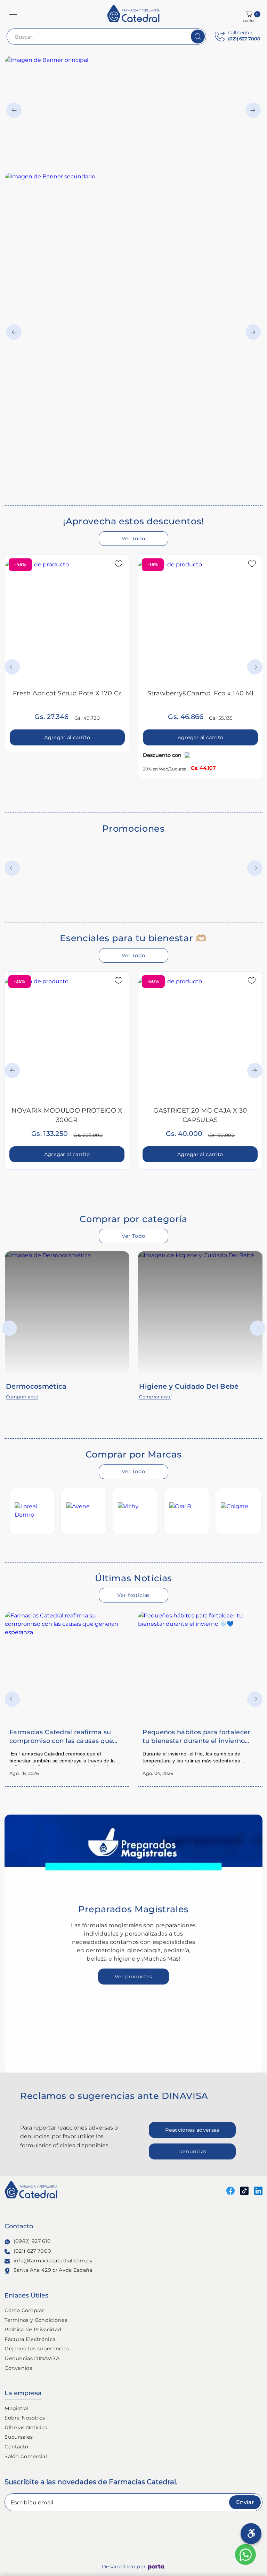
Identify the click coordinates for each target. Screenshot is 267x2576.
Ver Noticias (133, 1595)
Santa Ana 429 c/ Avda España (53, 2270)
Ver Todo (133, 539)
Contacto (17, 2447)
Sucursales (19, 2437)
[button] (13, 14)
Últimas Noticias (26, 2428)
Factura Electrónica (30, 2339)
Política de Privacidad (33, 2329)
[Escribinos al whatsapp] (245, 2554)
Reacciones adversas (192, 2130)
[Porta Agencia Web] (157, 2567)
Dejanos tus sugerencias (37, 2349)
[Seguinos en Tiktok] (244, 2190)
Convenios (18, 2368)
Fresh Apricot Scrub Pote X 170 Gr (67, 693)
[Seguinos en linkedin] (258, 2190)
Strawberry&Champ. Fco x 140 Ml (201, 693)
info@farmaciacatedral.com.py (53, 2261)
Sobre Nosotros (25, 2418)
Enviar (245, 2502)
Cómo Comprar (24, 2310)
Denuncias (192, 2151)
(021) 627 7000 (32, 2251)
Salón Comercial (26, 2456)
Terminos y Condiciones (36, 2320)
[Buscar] (198, 37)
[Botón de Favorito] (119, 564)
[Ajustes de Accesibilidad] (251, 2534)
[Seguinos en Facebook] (230, 2190)
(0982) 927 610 (32, 2241)
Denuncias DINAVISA (32, 2358)
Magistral (17, 2408)
